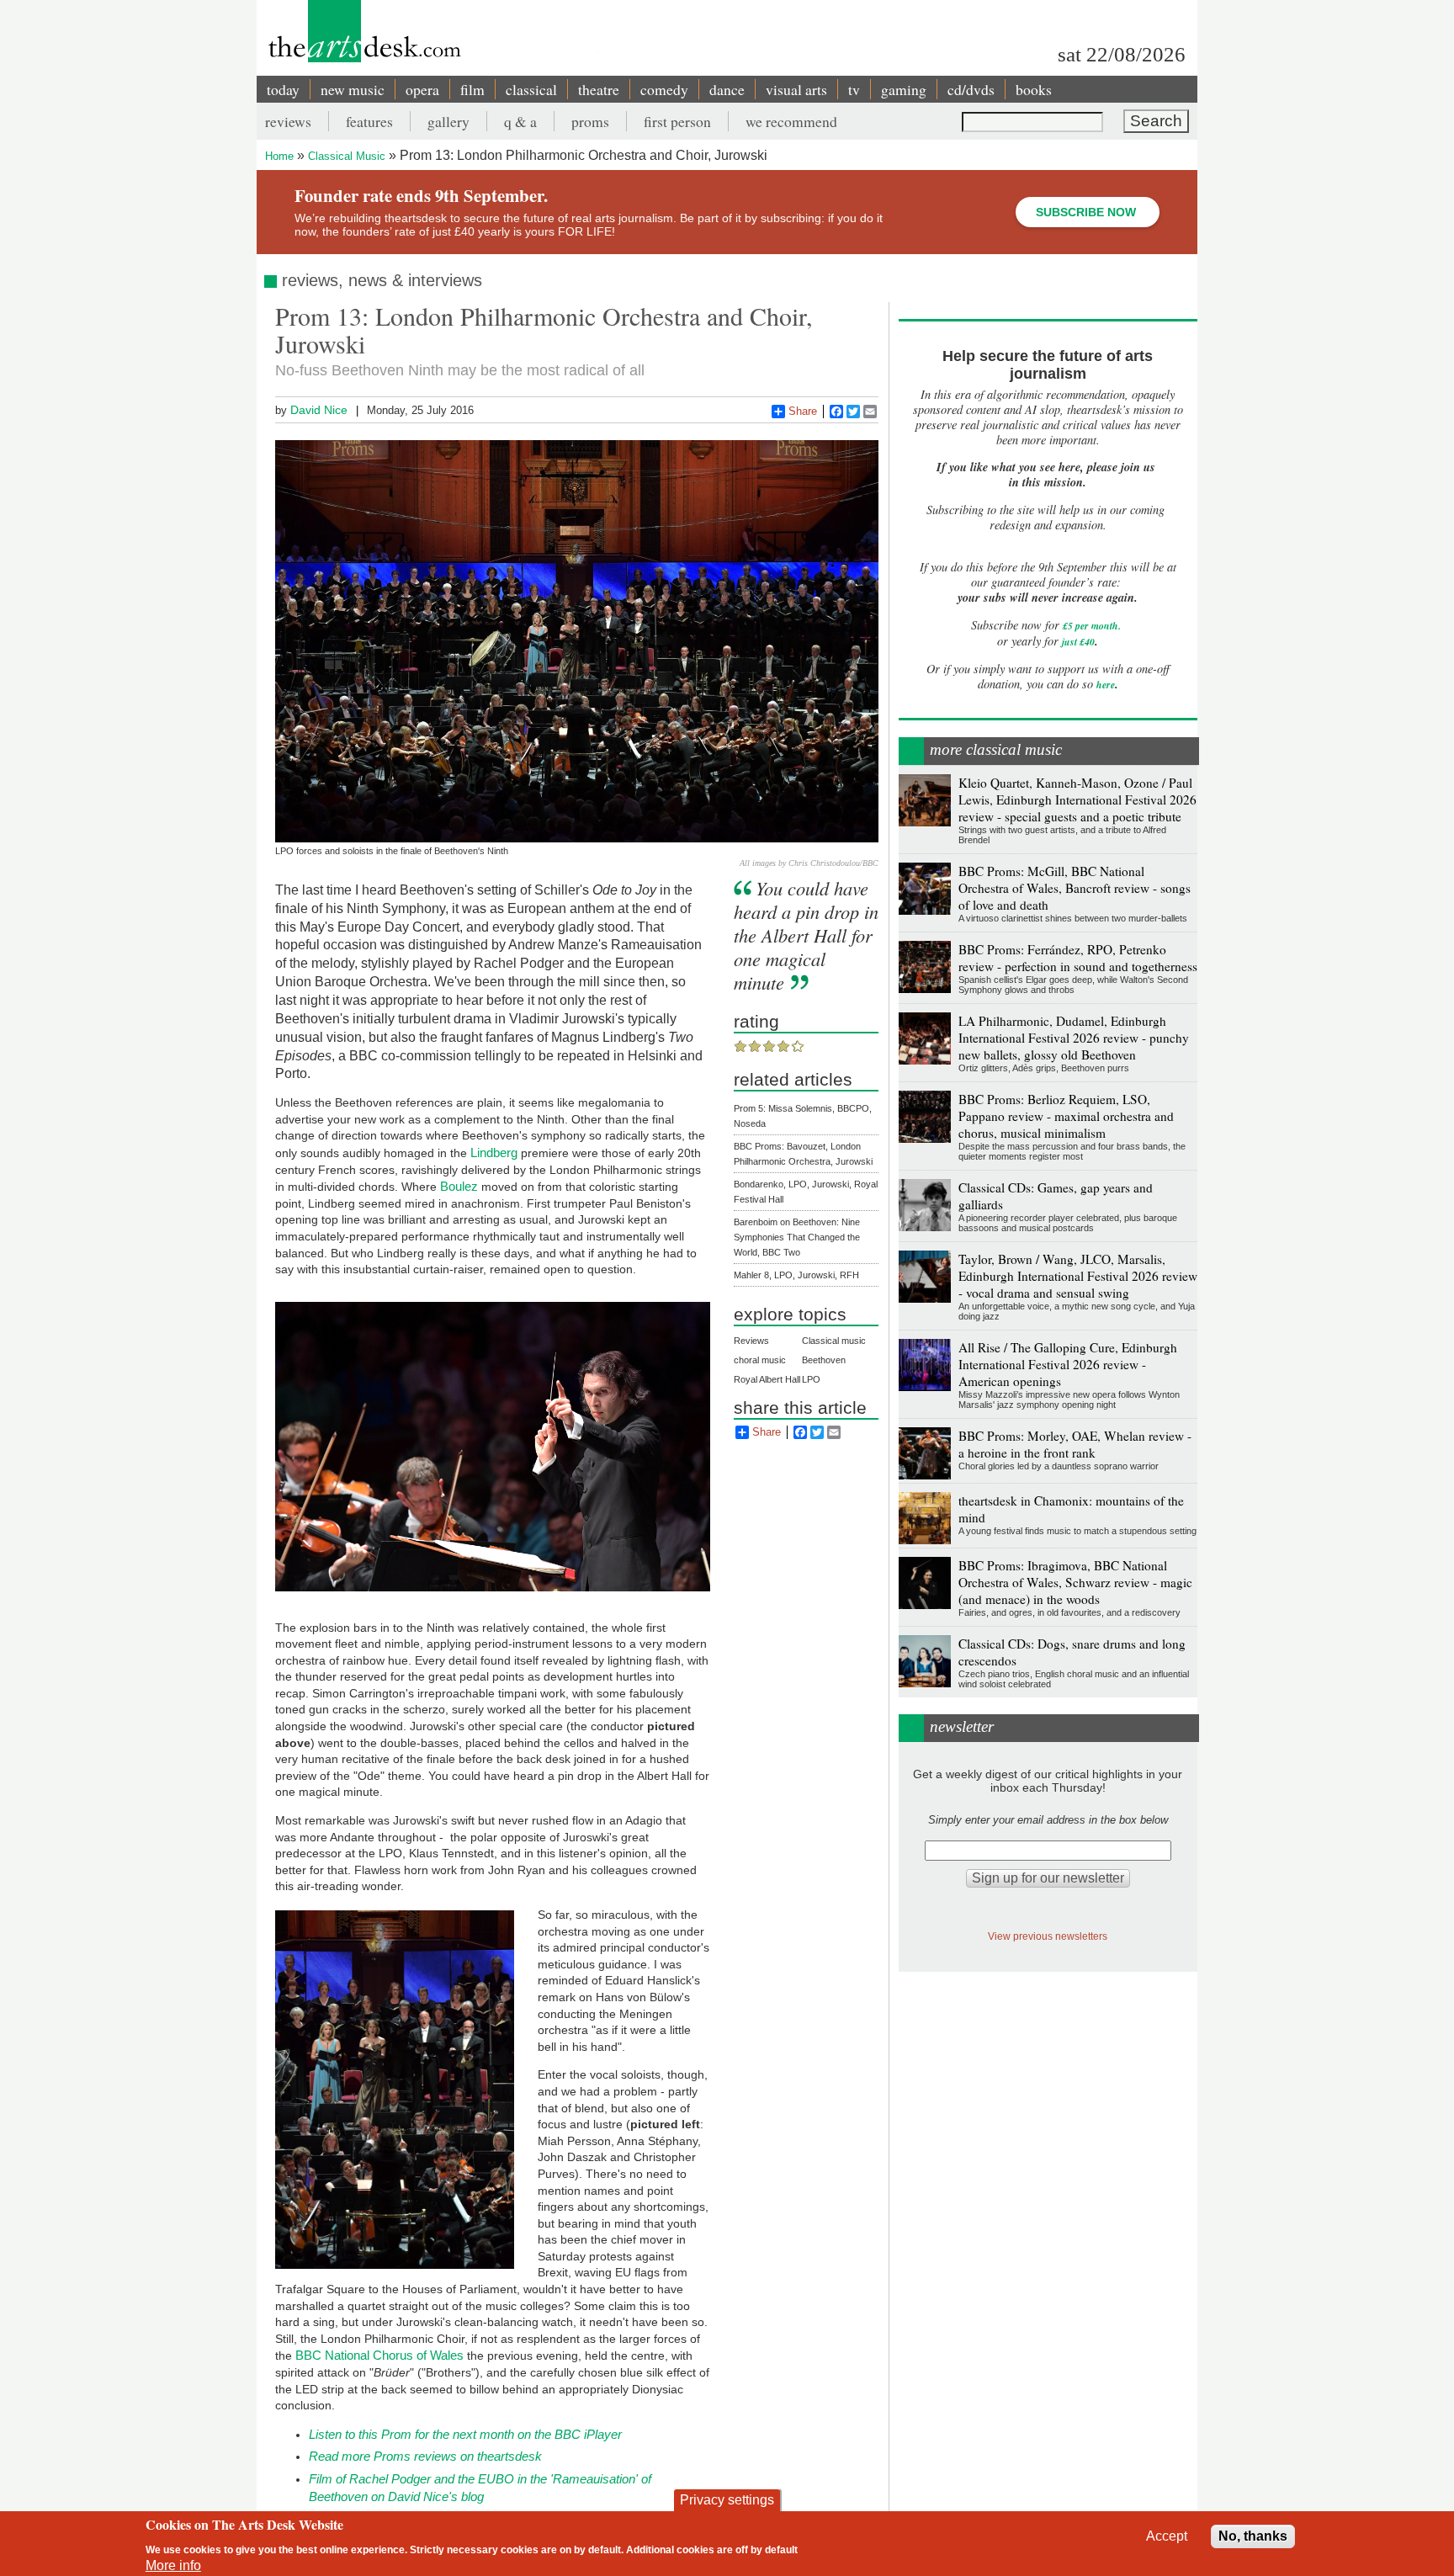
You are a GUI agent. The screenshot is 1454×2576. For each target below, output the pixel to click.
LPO (811, 1379)
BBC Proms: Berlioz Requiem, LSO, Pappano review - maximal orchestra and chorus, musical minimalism (1066, 1116)
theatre (599, 89)
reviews (288, 121)
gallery (448, 121)
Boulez (459, 1186)
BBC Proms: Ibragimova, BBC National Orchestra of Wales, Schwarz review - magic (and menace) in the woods (1075, 1582)
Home (279, 156)
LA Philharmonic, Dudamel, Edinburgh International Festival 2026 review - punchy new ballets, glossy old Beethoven (1074, 1038)
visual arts (796, 89)
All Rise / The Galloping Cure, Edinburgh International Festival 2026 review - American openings (1068, 1364)
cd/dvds (971, 89)
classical (531, 89)
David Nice (319, 410)
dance (727, 89)
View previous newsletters (1048, 1936)
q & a (520, 121)
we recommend (791, 121)
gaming (904, 89)
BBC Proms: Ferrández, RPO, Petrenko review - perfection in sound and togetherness (1078, 958)
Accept (1167, 2536)
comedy (664, 89)
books (1034, 89)
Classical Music (347, 156)
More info (173, 2565)
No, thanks (1253, 2536)
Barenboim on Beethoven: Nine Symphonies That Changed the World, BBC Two (797, 1237)
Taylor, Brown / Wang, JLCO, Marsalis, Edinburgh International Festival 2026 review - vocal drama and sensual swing (1078, 1276)
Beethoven (824, 1360)
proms (590, 121)
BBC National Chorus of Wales (379, 2355)
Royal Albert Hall (767, 1379)
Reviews (751, 1341)
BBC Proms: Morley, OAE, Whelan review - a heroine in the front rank (1075, 1444)
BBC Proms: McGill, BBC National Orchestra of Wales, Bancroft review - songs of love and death (1075, 888)
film (472, 89)
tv (854, 89)
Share (803, 411)
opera (422, 89)
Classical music (834, 1341)
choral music (760, 1360)
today (283, 89)
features (369, 121)
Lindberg (494, 1153)
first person (677, 121)
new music (353, 89)
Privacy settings (727, 2500)
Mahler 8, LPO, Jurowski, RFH (796, 1275)
